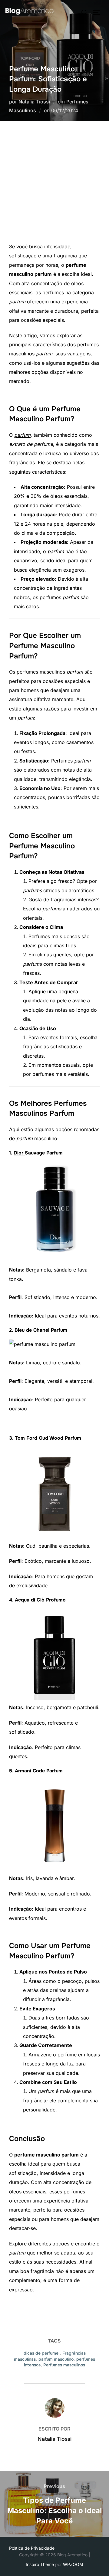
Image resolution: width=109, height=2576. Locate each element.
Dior (19, 1153)
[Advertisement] (54, 184)
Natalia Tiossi (34, 102)
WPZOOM (73, 2564)
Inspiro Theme (40, 2564)
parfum (22, 435)
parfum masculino (56, 2359)
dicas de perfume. (42, 2353)
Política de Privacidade (32, 2548)
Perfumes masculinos (64, 2365)
